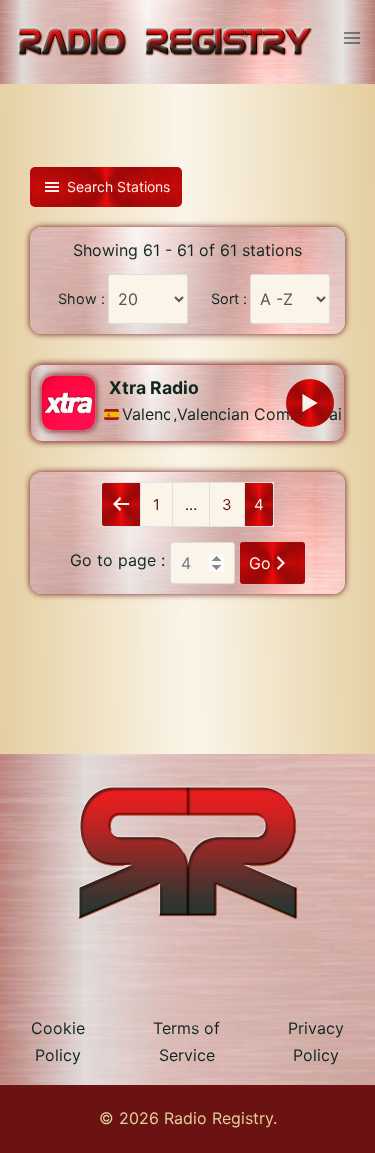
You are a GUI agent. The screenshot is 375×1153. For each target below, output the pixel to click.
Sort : (229, 299)
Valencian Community (239, 414)
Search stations (118, 186)
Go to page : (117, 560)
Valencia (146, 414)
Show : (81, 299)
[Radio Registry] (164, 41)
